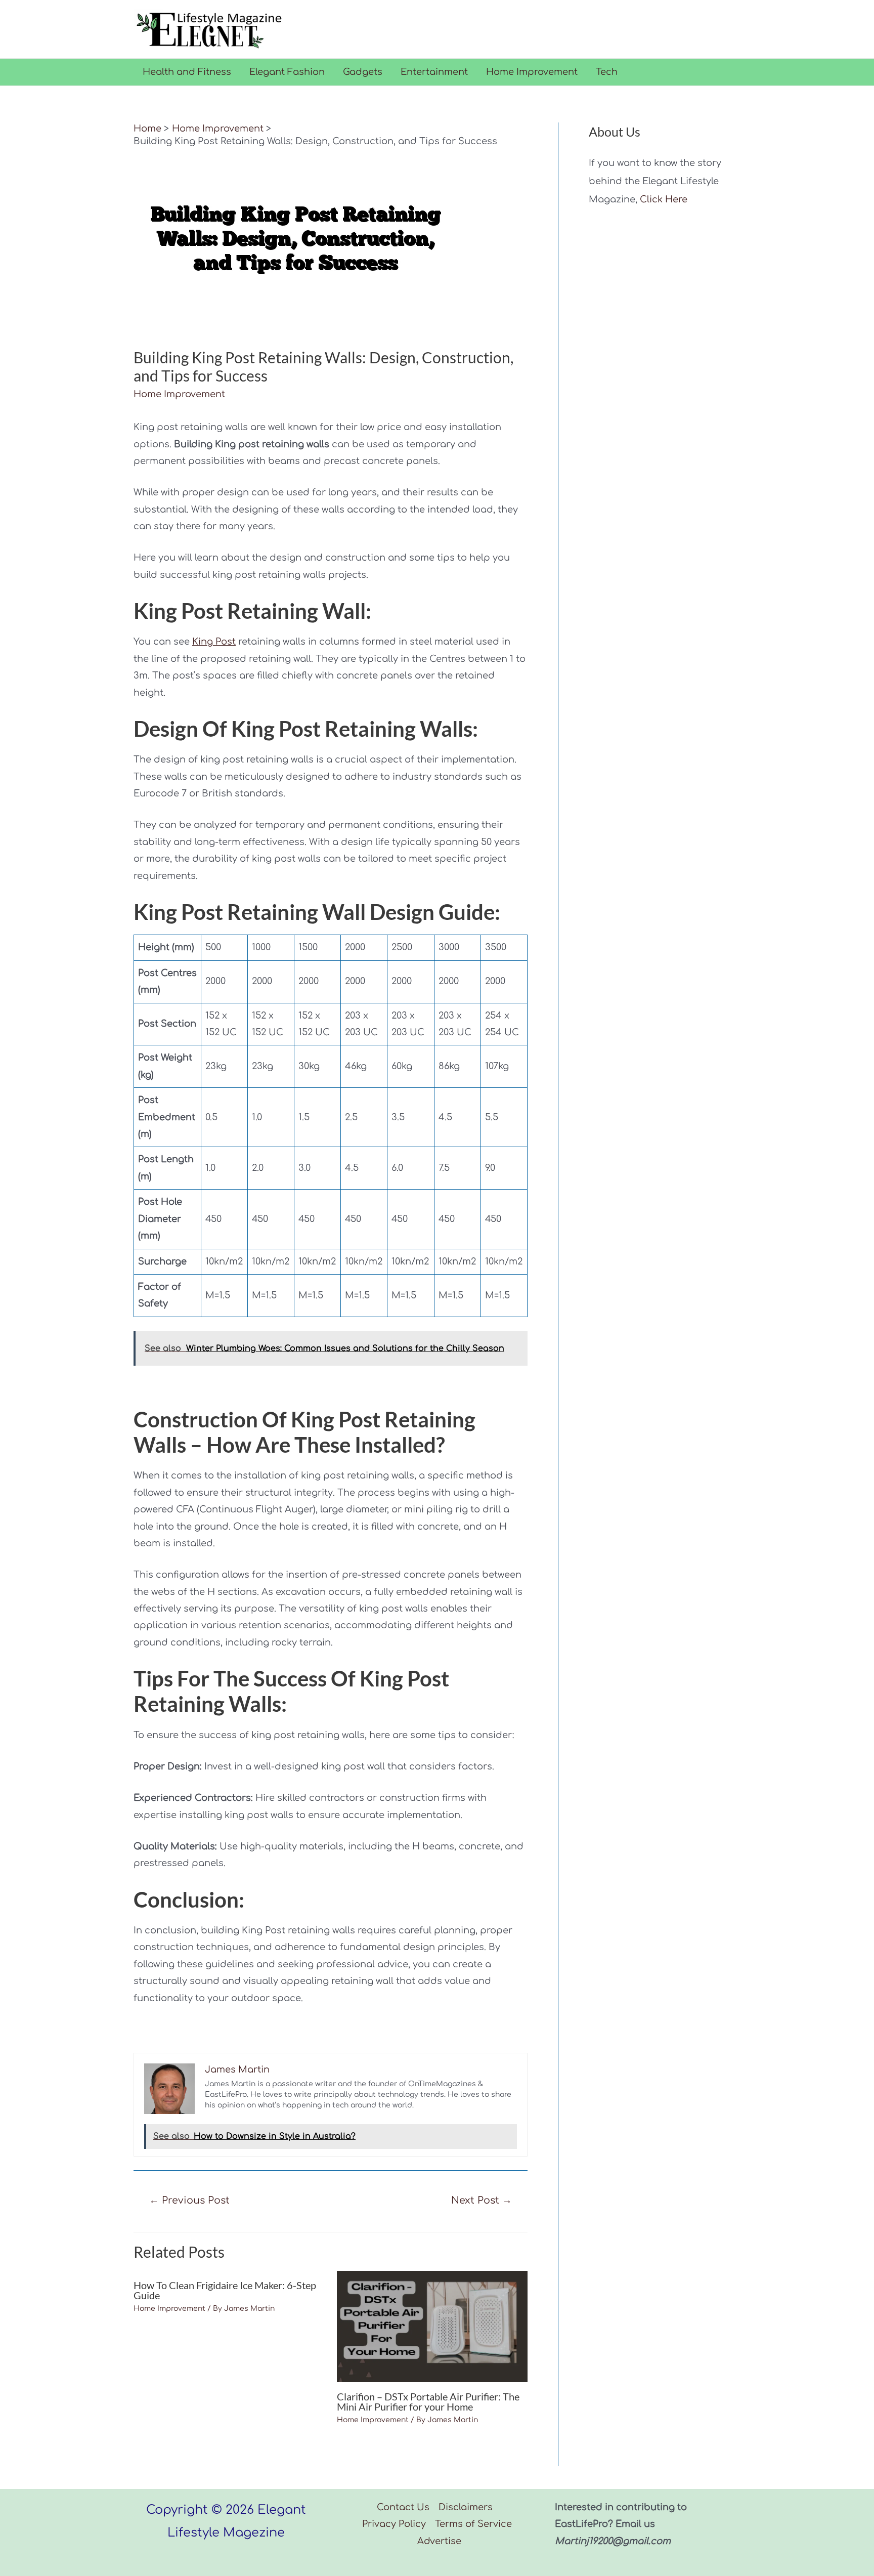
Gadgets (363, 72)
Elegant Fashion (287, 72)
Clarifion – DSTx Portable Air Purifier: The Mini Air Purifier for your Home (428, 2401)
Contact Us (403, 2507)
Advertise (439, 2541)
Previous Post (189, 2200)
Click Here (664, 199)
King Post (214, 642)
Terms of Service (473, 2524)
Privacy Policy (394, 2524)
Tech (607, 72)
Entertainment (434, 72)
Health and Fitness (187, 72)
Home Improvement (532, 72)
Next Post (482, 2200)
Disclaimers (466, 2507)
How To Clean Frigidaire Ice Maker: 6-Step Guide (225, 2290)
